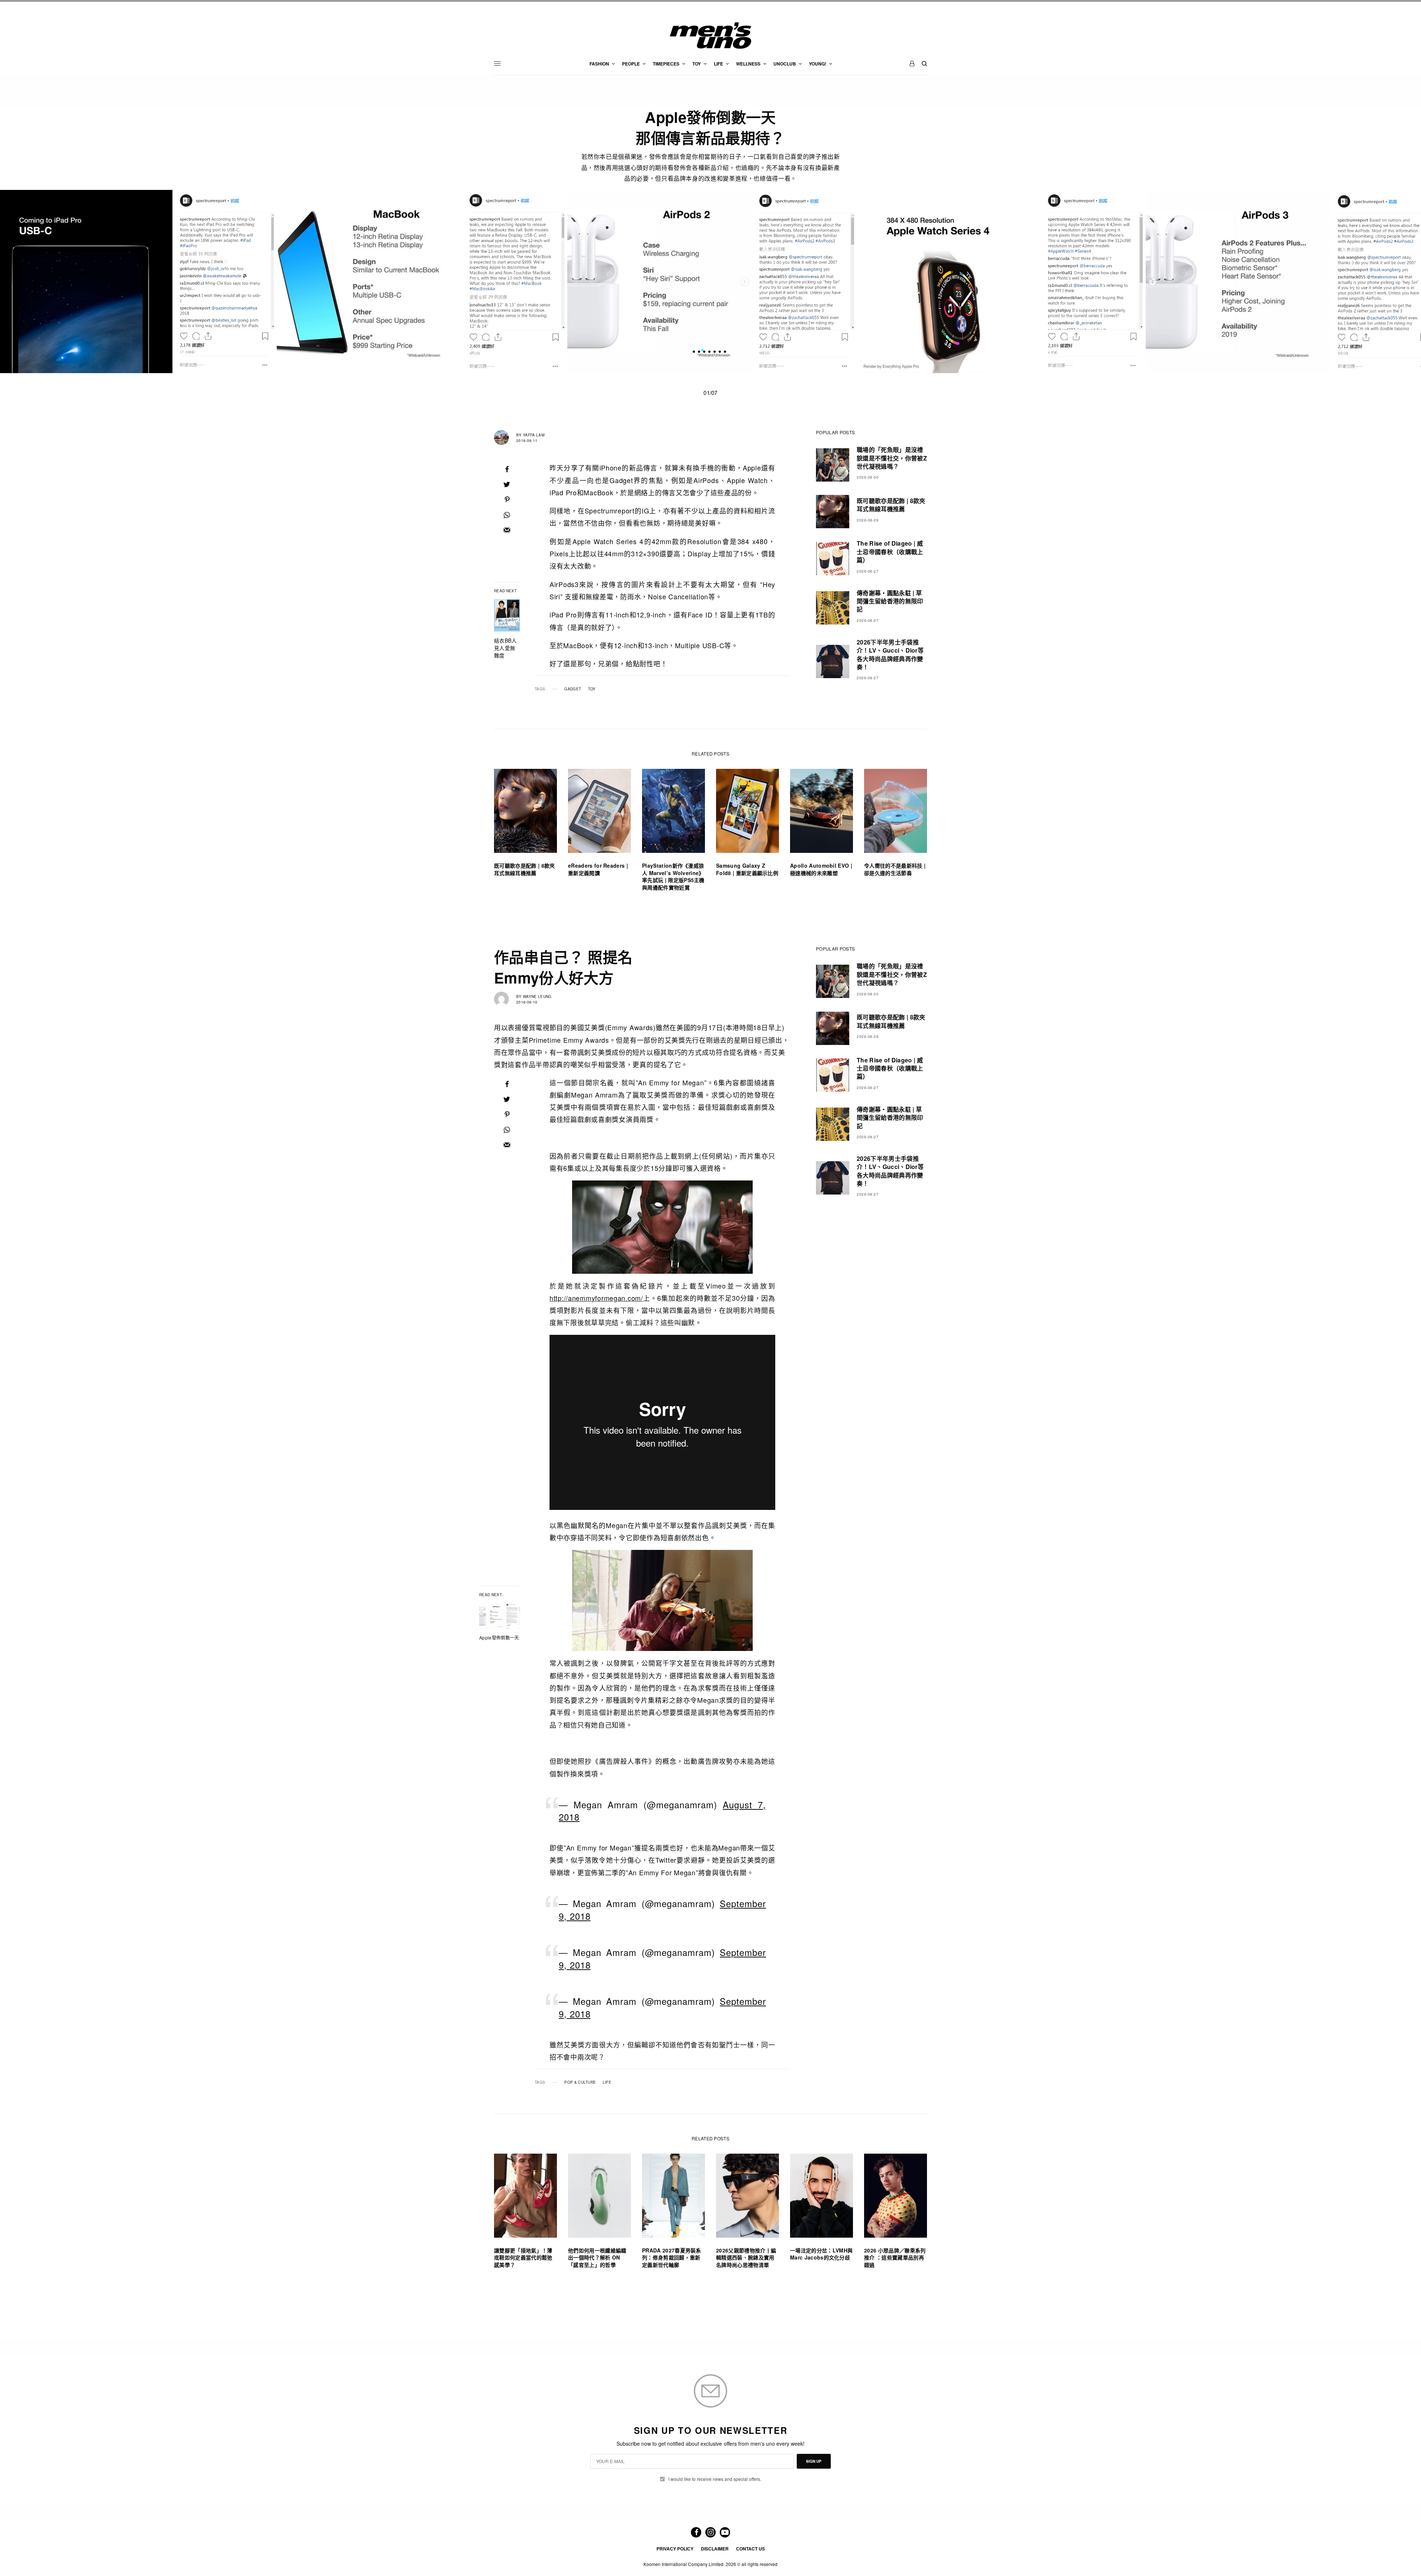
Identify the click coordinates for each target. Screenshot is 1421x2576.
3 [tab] (713, 351)
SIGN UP (814, 2461)
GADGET (573, 689)
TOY (592, 689)
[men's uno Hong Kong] (710, 36)
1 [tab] (702, 351)
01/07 (710, 393)
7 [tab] (733, 351)
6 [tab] (728, 351)
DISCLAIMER (715, 2549)
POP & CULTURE (580, 2082)
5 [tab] (723, 351)
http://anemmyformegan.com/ (596, 1298)
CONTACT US (750, 2549)
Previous (300, 281)
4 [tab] (718, 351)
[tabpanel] (711, 282)
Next (1121, 281)
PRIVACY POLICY (675, 2549)
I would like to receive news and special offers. (715, 2479)
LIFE (607, 2082)
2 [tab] (708, 351)
